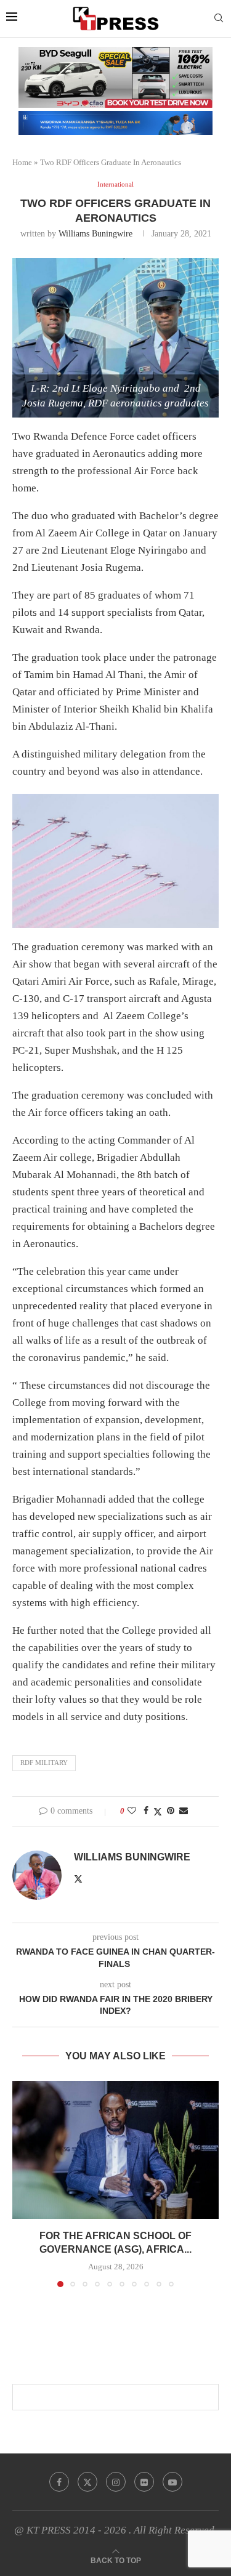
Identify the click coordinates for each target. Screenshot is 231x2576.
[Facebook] (59, 2482)
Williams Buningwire (95, 234)
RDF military (44, 1762)
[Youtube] (172, 2482)
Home (22, 162)
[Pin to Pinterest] (171, 1811)
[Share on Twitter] (158, 1812)
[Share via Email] (184, 1811)
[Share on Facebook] (146, 1811)
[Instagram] (116, 2482)
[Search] (219, 18)
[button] (23, 2184)
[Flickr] (144, 2482)
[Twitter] (87, 2482)
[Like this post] (132, 1811)
